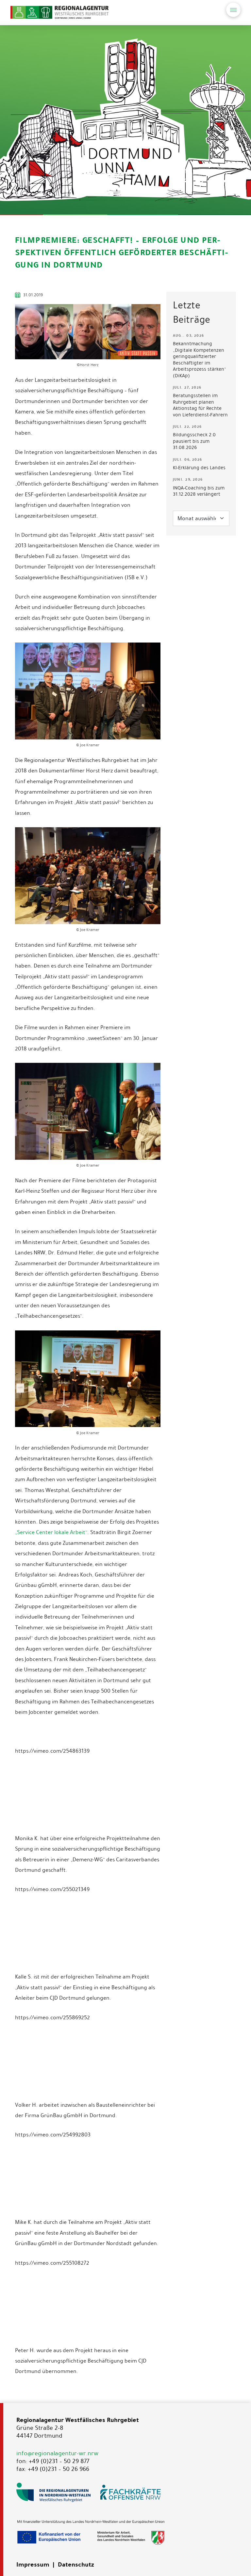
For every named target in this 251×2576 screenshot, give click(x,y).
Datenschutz (76, 2565)
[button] (233, 10)
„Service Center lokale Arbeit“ (51, 1532)
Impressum (33, 2565)
